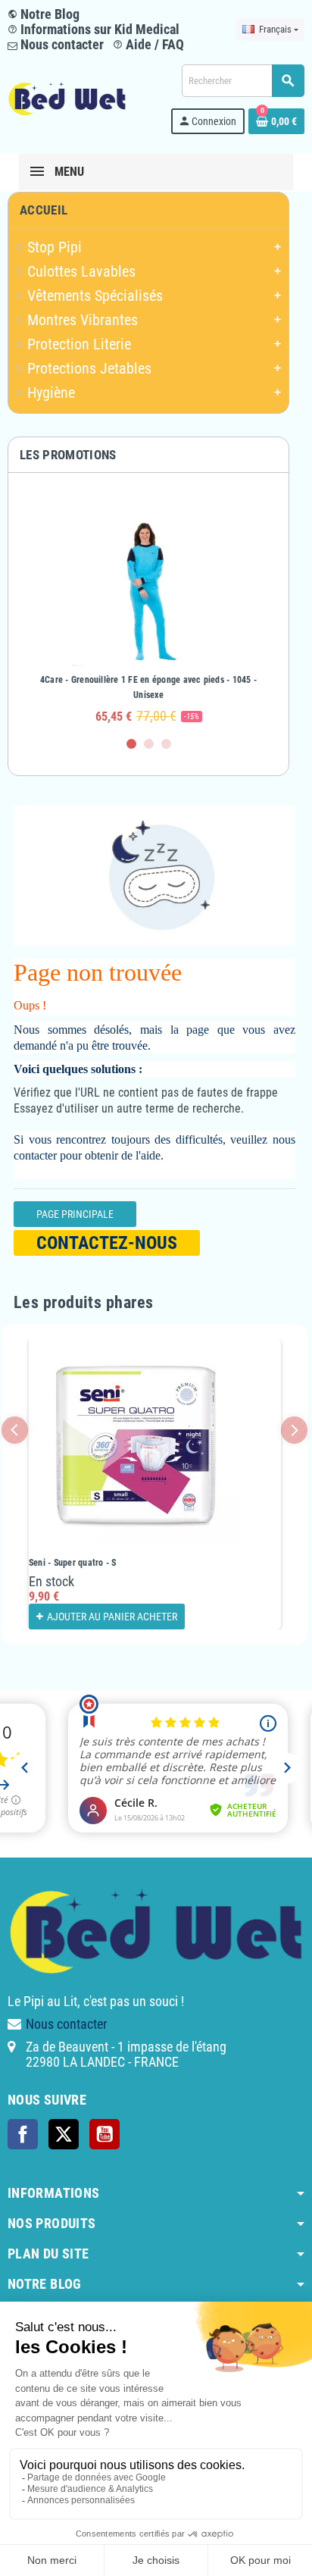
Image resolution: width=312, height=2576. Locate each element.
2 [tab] (149, 744)
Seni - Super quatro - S (73, 1563)
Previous (15, 1430)
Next (294, 1430)
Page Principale (75, 1214)
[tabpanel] (148, 612)
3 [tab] (166, 744)
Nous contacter (61, 44)
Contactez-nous (107, 1243)
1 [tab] (131, 744)
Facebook (23, 2134)
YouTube (105, 2134)
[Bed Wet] (67, 98)
